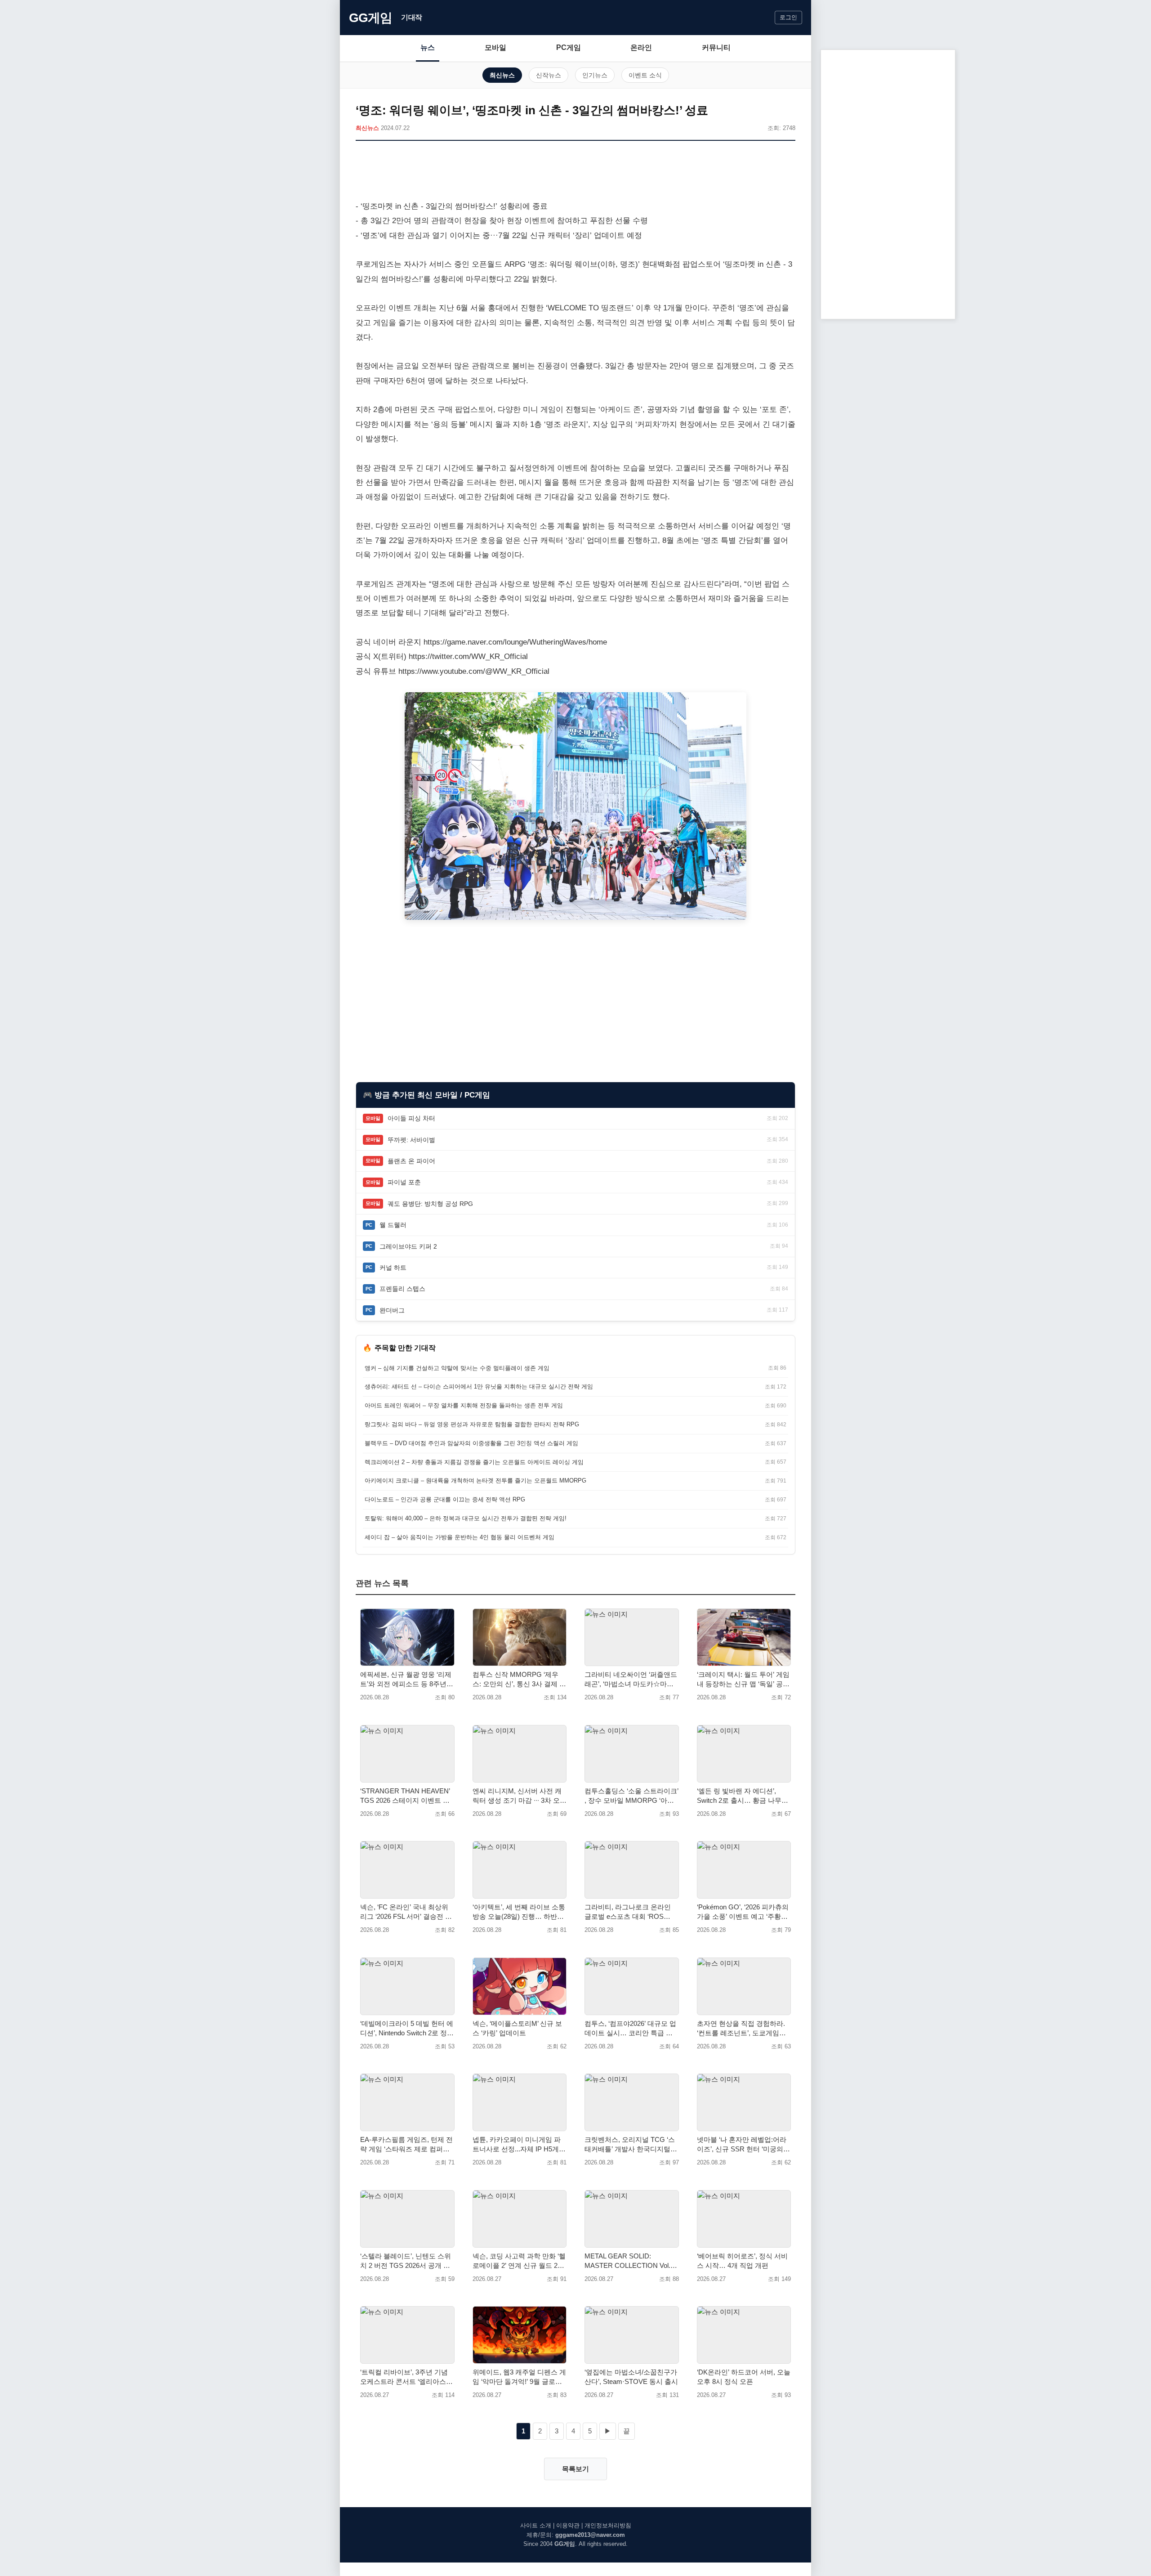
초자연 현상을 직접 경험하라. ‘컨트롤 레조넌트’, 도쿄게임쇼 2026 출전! (741, 2029)
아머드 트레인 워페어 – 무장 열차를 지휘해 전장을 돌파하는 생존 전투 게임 (464, 1405)
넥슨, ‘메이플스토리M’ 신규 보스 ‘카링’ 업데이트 (517, 2028)
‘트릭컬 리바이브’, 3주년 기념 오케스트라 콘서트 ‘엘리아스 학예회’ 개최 (404, 2377)
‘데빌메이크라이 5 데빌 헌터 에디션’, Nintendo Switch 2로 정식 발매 (407, 2029)
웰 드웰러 (393, 1225)
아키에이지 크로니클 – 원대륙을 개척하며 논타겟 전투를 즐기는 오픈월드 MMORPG (475, 1481)
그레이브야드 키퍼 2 (408, 1246)
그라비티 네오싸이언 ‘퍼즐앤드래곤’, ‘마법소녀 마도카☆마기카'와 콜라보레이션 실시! (631, 1680)
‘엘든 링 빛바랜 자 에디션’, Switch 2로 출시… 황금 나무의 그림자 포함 (743, 1796)
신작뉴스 (549, 75)
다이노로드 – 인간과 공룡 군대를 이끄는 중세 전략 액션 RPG (445, 1499)
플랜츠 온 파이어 (411, 1161)
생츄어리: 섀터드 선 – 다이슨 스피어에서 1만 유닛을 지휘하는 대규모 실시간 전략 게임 (479, 1387)
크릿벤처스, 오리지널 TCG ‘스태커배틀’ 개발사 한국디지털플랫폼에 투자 (631, 2145)
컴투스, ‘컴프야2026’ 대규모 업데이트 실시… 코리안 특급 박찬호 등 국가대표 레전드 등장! (630, 2029)
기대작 (412, 17)
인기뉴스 (595, 75)
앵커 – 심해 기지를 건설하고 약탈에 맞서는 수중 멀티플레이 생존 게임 (457, 1368)
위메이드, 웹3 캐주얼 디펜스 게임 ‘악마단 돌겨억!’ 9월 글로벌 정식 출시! (519, 2377)
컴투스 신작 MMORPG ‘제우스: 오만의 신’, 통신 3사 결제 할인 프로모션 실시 (519, 1680)
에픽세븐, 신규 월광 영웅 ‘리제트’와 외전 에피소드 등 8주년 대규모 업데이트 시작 (406, 1680)
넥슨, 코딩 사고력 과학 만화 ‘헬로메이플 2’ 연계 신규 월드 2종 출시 (519, 2261)
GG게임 (370, 18)
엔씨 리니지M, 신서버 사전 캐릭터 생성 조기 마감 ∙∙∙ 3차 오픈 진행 (520, 1796)
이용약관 (568, 2525)
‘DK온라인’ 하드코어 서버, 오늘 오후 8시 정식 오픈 (744, 2377)
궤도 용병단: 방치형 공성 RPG (430, 1204)
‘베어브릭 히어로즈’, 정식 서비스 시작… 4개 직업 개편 (742, 2261)
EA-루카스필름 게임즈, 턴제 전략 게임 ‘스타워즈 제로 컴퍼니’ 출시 (406, 2145)
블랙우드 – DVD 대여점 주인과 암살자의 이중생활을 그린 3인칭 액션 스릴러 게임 (471, 1443)
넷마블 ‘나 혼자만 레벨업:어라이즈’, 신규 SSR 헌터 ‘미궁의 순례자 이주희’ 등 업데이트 (742, 2145)
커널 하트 (393, 1268)
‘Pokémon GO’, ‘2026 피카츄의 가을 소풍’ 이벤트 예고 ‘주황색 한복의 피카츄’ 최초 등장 (743, 1912)
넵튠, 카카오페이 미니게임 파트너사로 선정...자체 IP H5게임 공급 (519, 2145)
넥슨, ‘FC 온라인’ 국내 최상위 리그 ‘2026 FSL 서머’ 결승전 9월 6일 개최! (404, 1912)
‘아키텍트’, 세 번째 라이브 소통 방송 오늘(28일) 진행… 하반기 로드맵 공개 (519, 1912)
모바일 (495, 47)
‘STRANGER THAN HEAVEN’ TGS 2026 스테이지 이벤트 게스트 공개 (405, 1796)
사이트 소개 (536, 2525)
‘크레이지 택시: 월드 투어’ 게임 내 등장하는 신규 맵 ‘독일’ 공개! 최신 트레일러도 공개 (743, 1680)
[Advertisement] (575, 172)
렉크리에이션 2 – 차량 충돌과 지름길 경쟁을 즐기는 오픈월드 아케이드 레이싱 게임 (474, 1462)
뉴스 (428, 47)
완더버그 (392, 1310)
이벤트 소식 (645, 75)
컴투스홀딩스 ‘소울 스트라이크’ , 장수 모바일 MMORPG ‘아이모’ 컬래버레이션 (631, 1796)
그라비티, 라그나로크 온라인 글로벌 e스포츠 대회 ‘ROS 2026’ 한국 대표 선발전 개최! (628, 1912)
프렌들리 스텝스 (402, 1289)
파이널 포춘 (404, 1182)
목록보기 (575, 2469)
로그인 (788, 17)
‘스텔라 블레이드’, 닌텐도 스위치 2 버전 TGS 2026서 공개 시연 (406, 2261)
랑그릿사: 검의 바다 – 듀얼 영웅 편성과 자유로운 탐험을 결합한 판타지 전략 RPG (472, 1424)
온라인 (641, 47)
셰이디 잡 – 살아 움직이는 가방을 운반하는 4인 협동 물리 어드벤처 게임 (460, 1537)
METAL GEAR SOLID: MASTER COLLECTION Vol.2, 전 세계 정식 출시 (630, 2261)
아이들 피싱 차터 (411, 1118)
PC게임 (569, 47)
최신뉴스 (502, 75)
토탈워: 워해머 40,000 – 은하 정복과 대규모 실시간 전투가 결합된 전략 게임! (466, 1518)
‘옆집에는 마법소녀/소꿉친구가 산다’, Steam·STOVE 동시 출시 (631, 2377)
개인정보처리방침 (608, 2525)
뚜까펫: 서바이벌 (411, 1140)
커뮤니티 (716, 47)
